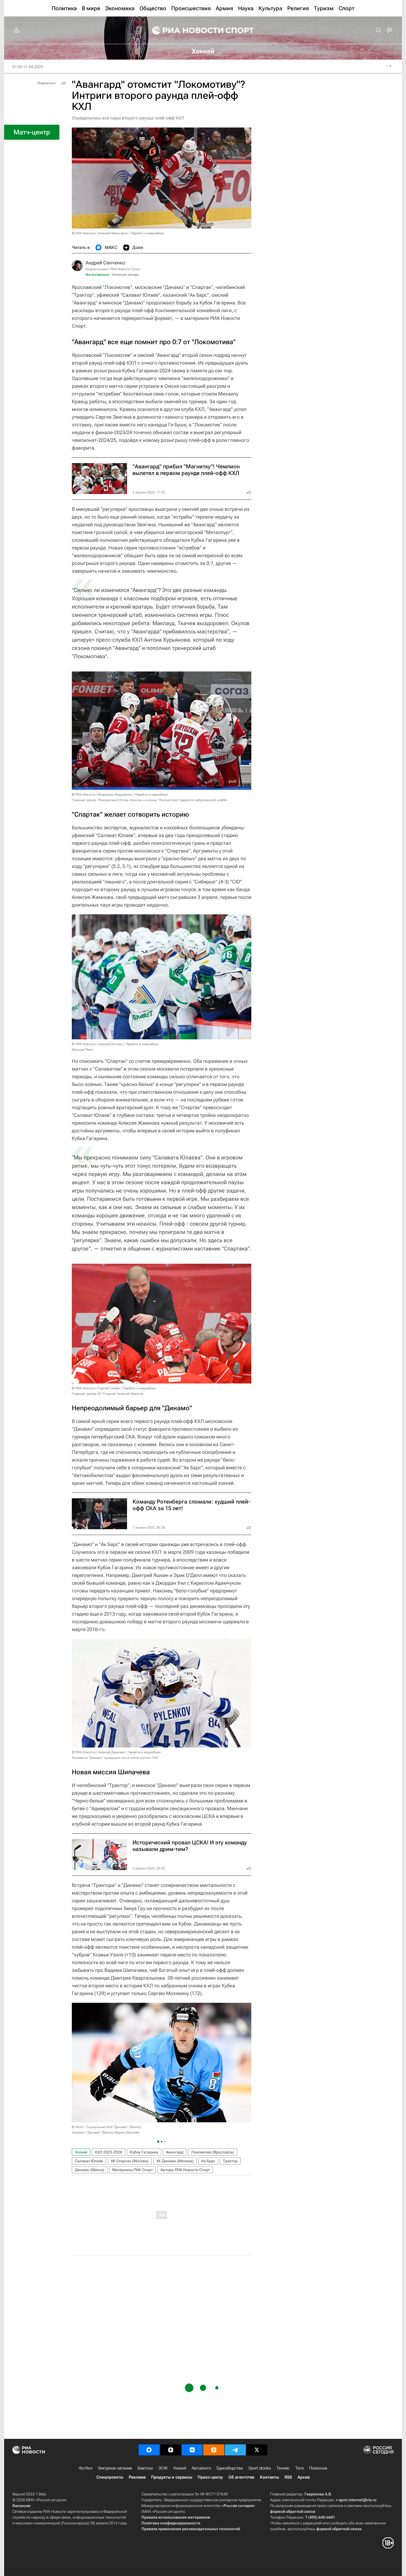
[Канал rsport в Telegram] (235, 2450)
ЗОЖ (163, 2468)
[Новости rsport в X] (257, 2450)
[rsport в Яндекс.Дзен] (171, 2450)
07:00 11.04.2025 (28, 67)
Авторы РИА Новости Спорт (185, 2170)
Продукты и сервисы (172, 2477)
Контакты (269, 2477)
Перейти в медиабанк (147, 233)
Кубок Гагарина (144, 2152)
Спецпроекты (110, 2477)
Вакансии (21, 2506)
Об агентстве (241, 2477)
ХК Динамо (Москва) (175, 2161)
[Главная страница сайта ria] (184, 30)
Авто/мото (201, 2468)
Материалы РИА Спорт (132, 2170)
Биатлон (145, 2468)
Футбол (86, 2468)
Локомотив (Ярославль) (213, 2152)
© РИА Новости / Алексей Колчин (97, 1044)
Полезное (318, 2468)
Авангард (175, 2152)
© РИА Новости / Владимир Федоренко (102, 795)
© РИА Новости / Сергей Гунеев (96, 1388)
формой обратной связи (293, 2511)
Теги (299, 2468)
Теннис (283, 2468)
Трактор (230, 2161)
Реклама (137, 2477)
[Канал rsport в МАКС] (149, 2450)
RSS (288, 2477)
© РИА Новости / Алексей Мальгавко (100, 233)
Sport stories (260, 2468)
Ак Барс (208, 2161)
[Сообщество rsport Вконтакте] (192, 2450)
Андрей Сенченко (105, 263)
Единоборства (230, 2468)
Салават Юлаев (89, 2161)
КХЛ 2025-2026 (109, 2152)
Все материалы (97, 275)
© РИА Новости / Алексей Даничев (98, 1752)
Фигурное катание (115, 2468)
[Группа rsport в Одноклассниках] (214, 2450)
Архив (304, 2477)
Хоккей (81, 2152)
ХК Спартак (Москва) (130, 2161)
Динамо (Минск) (90, 2170)
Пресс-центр (210, 2477)
